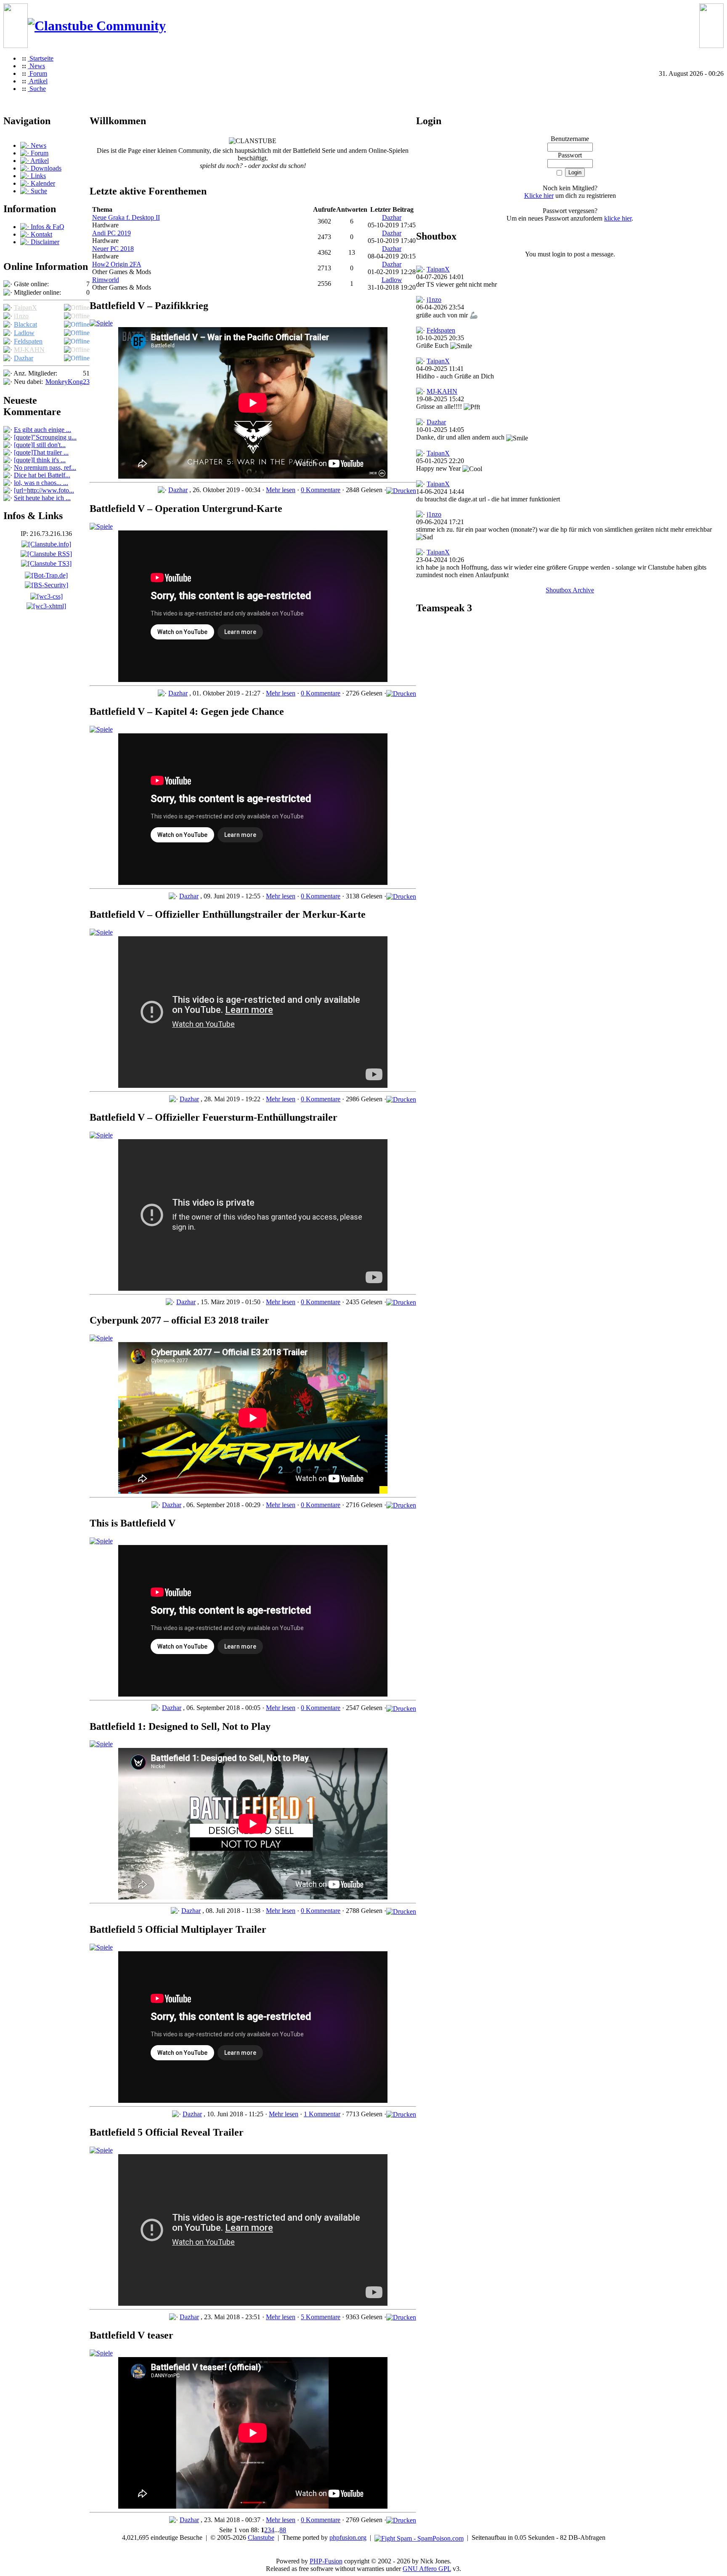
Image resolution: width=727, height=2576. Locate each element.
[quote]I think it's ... (40, 460)
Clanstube (261, 2537)
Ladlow (24, 333)
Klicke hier (539, 196)
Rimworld (106, 280)
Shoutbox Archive (570, 590)
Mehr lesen (281, 490)
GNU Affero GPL (427, 2569)
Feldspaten (28, 341)
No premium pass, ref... (45, 468)
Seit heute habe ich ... (42, 498)
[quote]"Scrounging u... (45, 437)
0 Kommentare (321, 490)
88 (283, 2530)
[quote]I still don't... (40, 445)
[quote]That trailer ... (41, 452)
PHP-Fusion (326, 2561)
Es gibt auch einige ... (42, 430)
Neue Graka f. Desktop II (126, 217)
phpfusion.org (348, 2537)
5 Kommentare (321, 2317)
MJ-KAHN (29, 350)
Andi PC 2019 (111, 233)
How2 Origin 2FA (117, 264)
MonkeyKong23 (68, 382)
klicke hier (618, 218)
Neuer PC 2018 (113, 249)
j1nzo (21, 316)
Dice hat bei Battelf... (42, 475)
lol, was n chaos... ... (41, 483)
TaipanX (25, 308)
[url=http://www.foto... (44, 490)
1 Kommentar (322, 2114)
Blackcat (25, 324)
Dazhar (24, 358)
